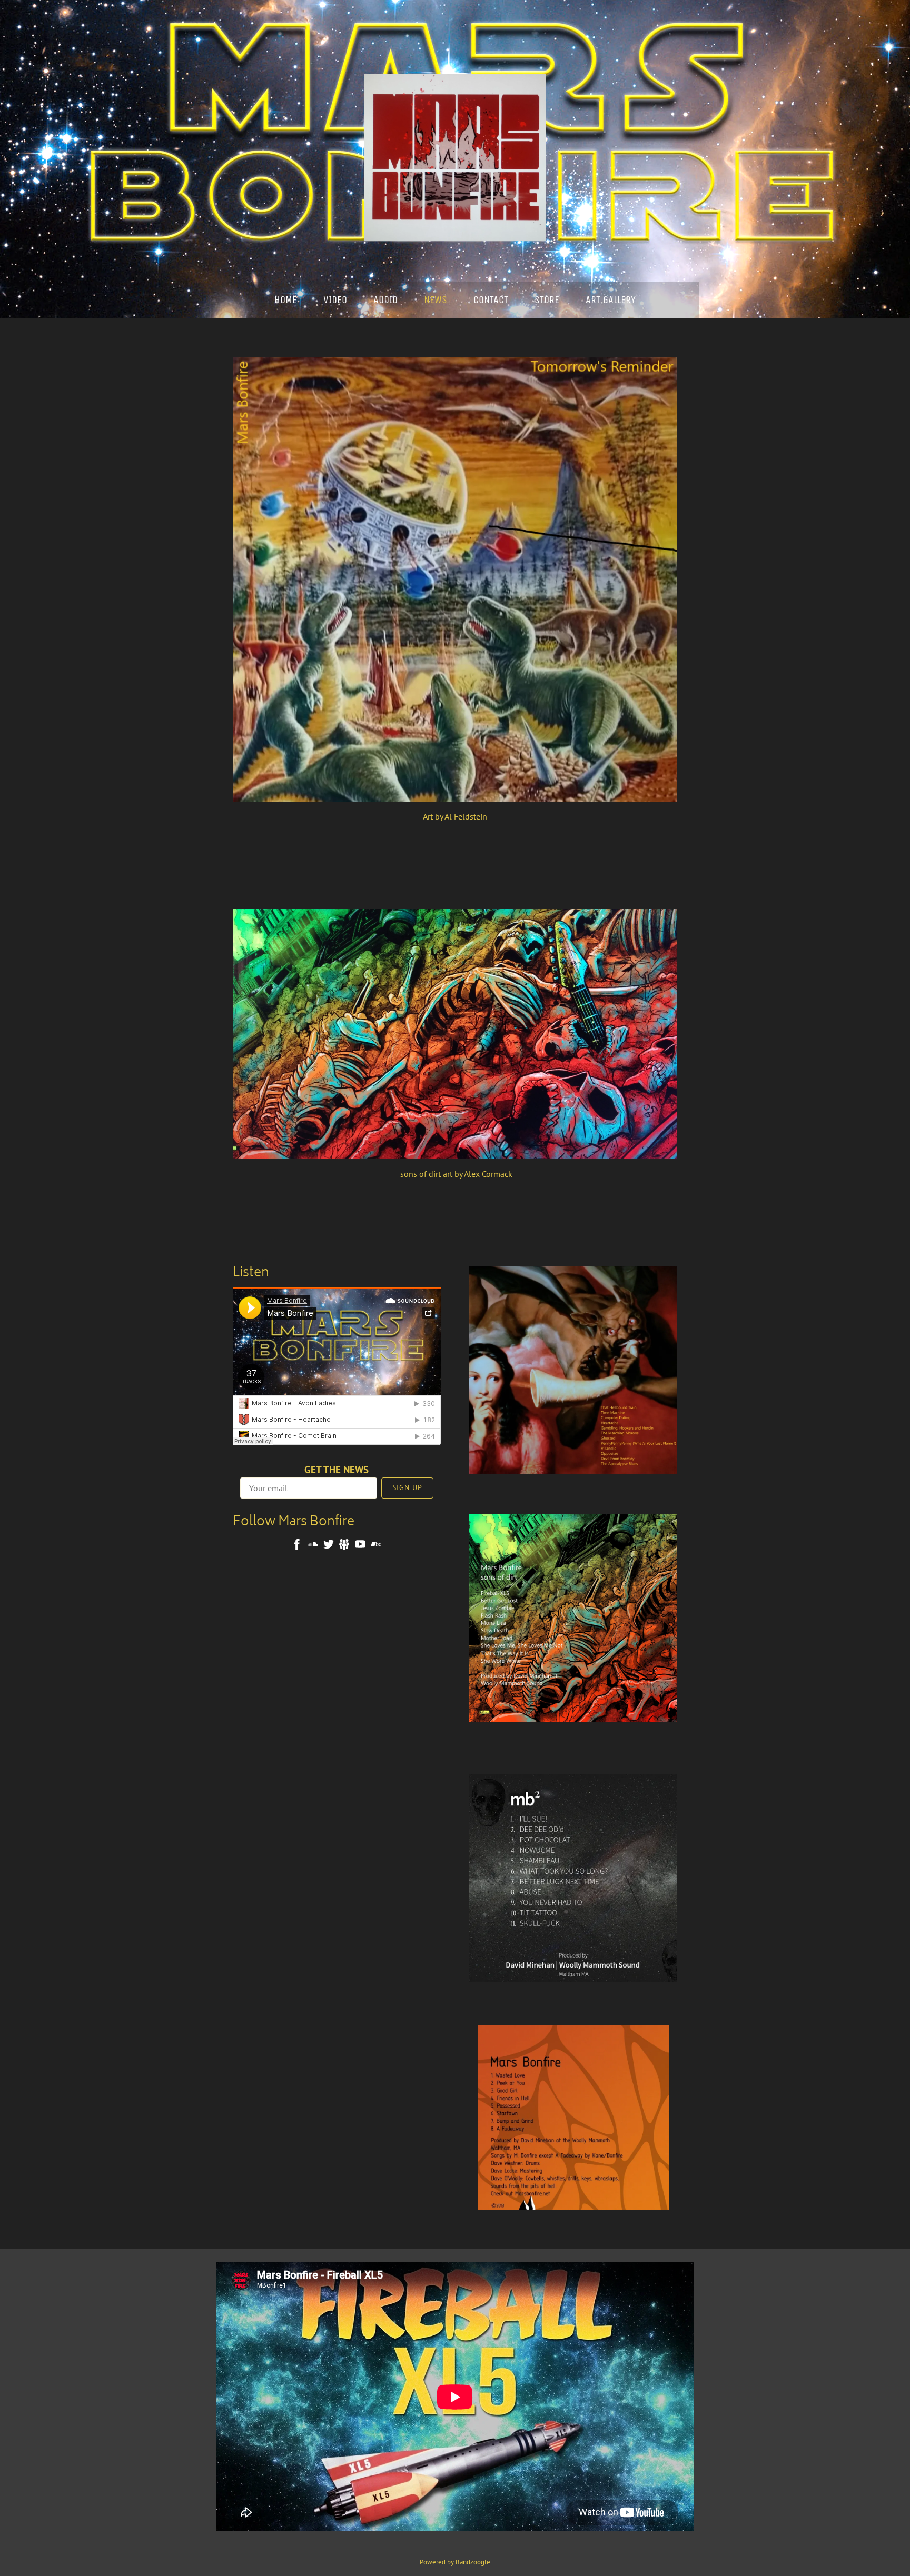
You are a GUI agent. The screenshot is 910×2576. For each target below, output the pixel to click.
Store (547, 300)
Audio (385, 300)
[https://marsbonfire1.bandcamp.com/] (376, 1546)
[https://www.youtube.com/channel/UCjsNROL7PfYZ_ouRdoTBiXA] (360, 1546)
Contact (491, 300)
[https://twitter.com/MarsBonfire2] (329, 1546)
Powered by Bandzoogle (455, 2562)
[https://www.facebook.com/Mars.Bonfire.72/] (297, 1546)
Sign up (407, 1487)
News (436, 300)
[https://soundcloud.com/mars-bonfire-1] (313, 1546)
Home (286, 300)
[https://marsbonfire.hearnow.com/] (344, 1546)
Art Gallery (611, 300)
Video (335, 300)
